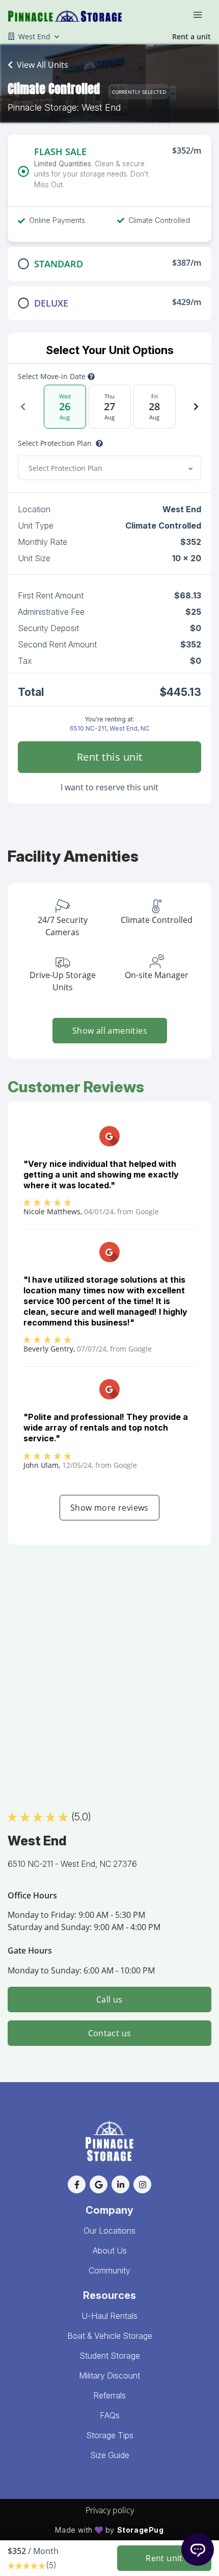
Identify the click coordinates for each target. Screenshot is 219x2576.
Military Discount (109, 2375)
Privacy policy (110, 2510)
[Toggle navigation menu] (202, 14)
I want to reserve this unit (109, 787)
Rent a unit (191, 36)
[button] (77, 2184)
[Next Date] (196, 407)
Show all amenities (109, 1031)
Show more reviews (109, 1508)
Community (109, 2270)
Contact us (110, 2033)
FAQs (110, 2415)
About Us (110, 2250)
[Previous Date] (23, 407)
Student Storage (110, 2356)
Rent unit (164, 2558)
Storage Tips (110, 2435)
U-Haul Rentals (109, 2316)
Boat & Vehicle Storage (110, 2336)
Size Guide (110, 2455)
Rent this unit (110, 757)
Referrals (109, 2395)
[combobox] (109, 468)
